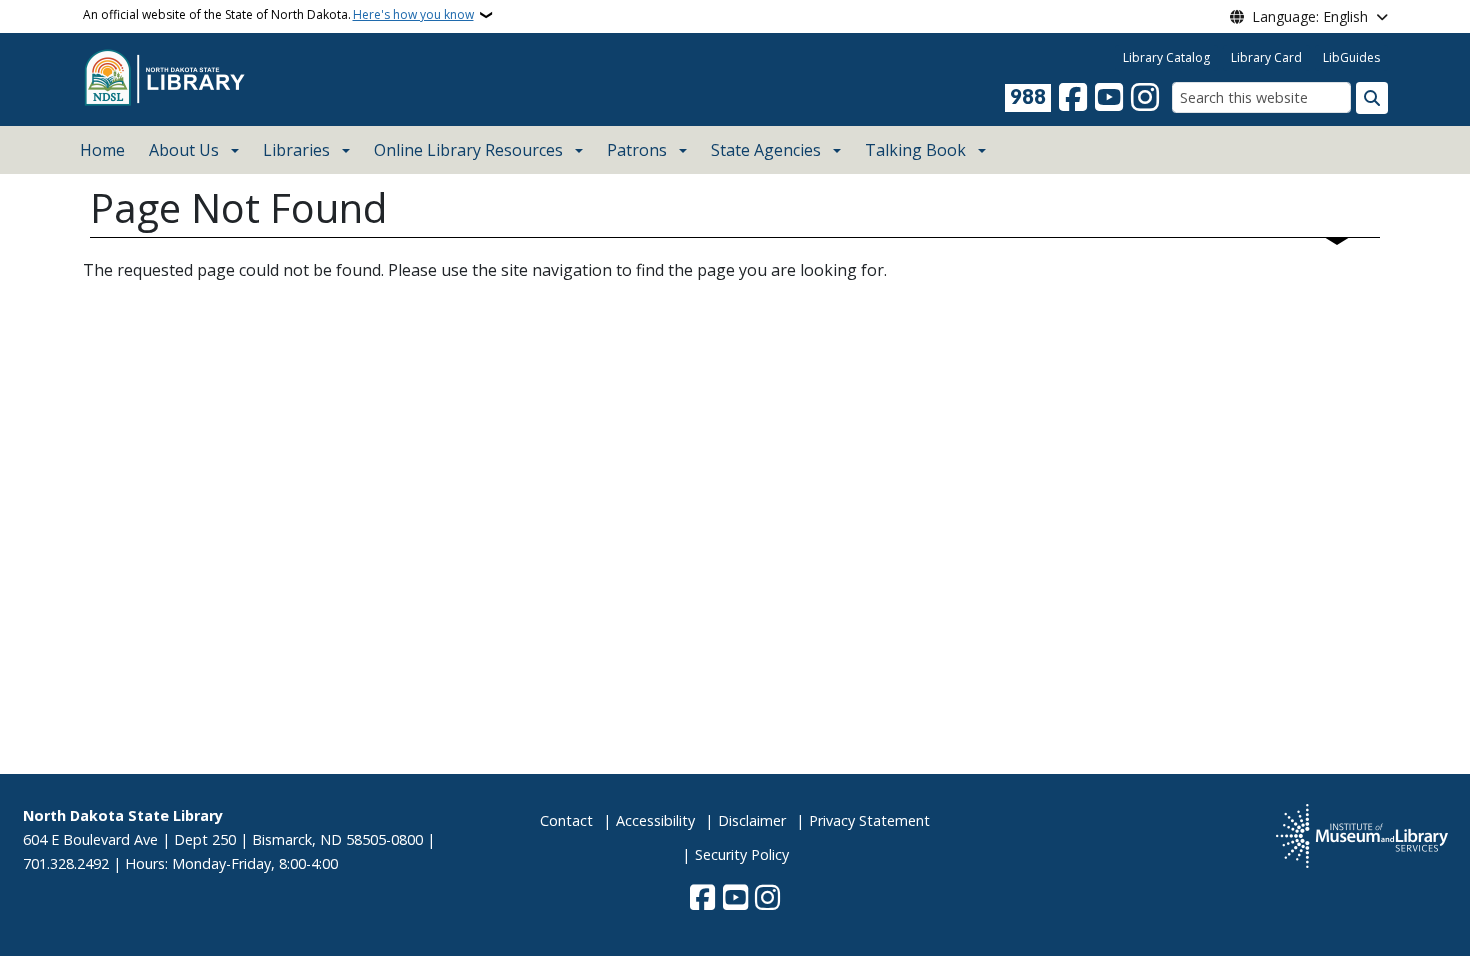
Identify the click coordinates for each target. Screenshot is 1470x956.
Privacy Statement (869, 820)
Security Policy (742, 854)
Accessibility (655, 820)
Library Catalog (1166, 57)
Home (102, 150)
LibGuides (1351, 57)
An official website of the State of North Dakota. (278, 14)
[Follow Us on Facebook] (1073, 98)
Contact (566, 820)
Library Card (1266, 57)
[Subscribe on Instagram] (1145, 98)
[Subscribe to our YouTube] (1109, 98)
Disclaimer (752, 820)
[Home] (170, 78)
